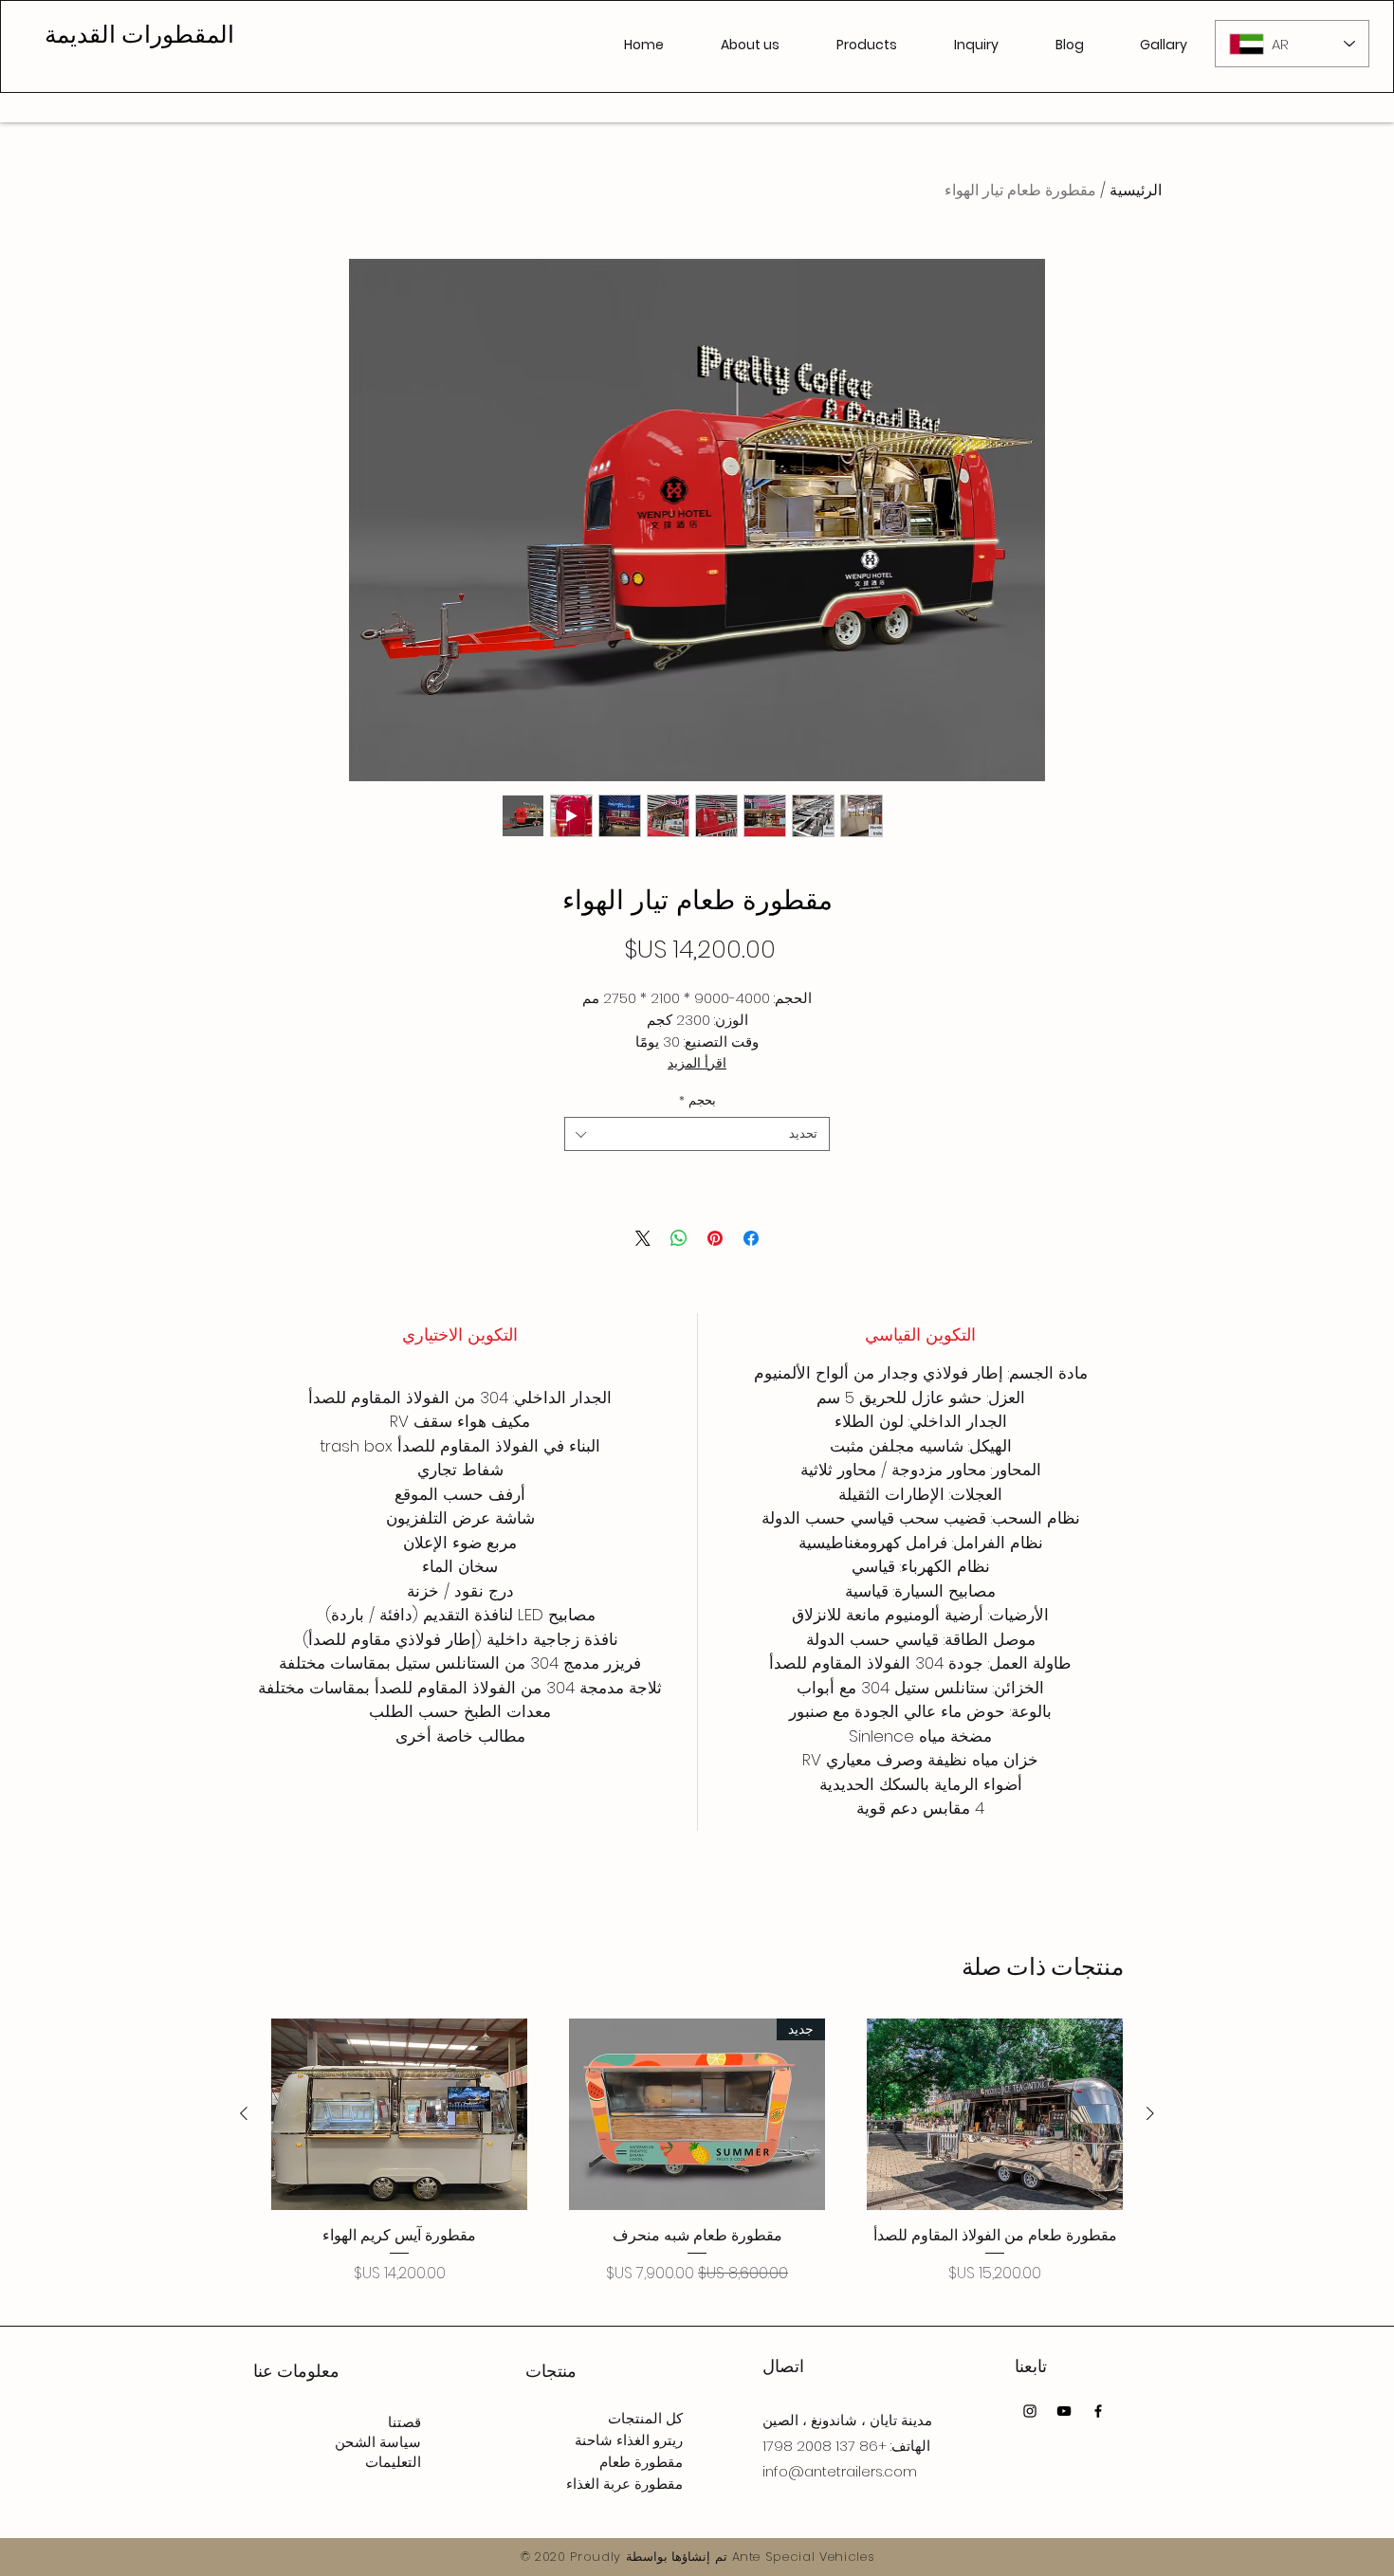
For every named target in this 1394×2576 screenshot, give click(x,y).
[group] (697, 2152)
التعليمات (393, 2462)
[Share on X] (643, 1238)
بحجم (697, 1101)
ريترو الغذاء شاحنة (629, 2440)
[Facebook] (1098, 2411)
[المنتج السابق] (1150, 2113)
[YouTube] (1064, 2411)
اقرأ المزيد (697, 1063)
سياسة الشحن (378, 2442)
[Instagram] (1030, 2411)
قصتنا (404, 2422)
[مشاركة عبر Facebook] (751, 1238)
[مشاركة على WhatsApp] (679, 1238)
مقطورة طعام (641, 2462)
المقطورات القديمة (139, 35)
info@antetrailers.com (840, 2471)
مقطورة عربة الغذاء (624, 2484)
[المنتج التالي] (244, 2113)
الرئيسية (1136, 190)
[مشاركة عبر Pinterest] (715, 1238)
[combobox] (697, 1134)
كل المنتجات (645, 2418)
